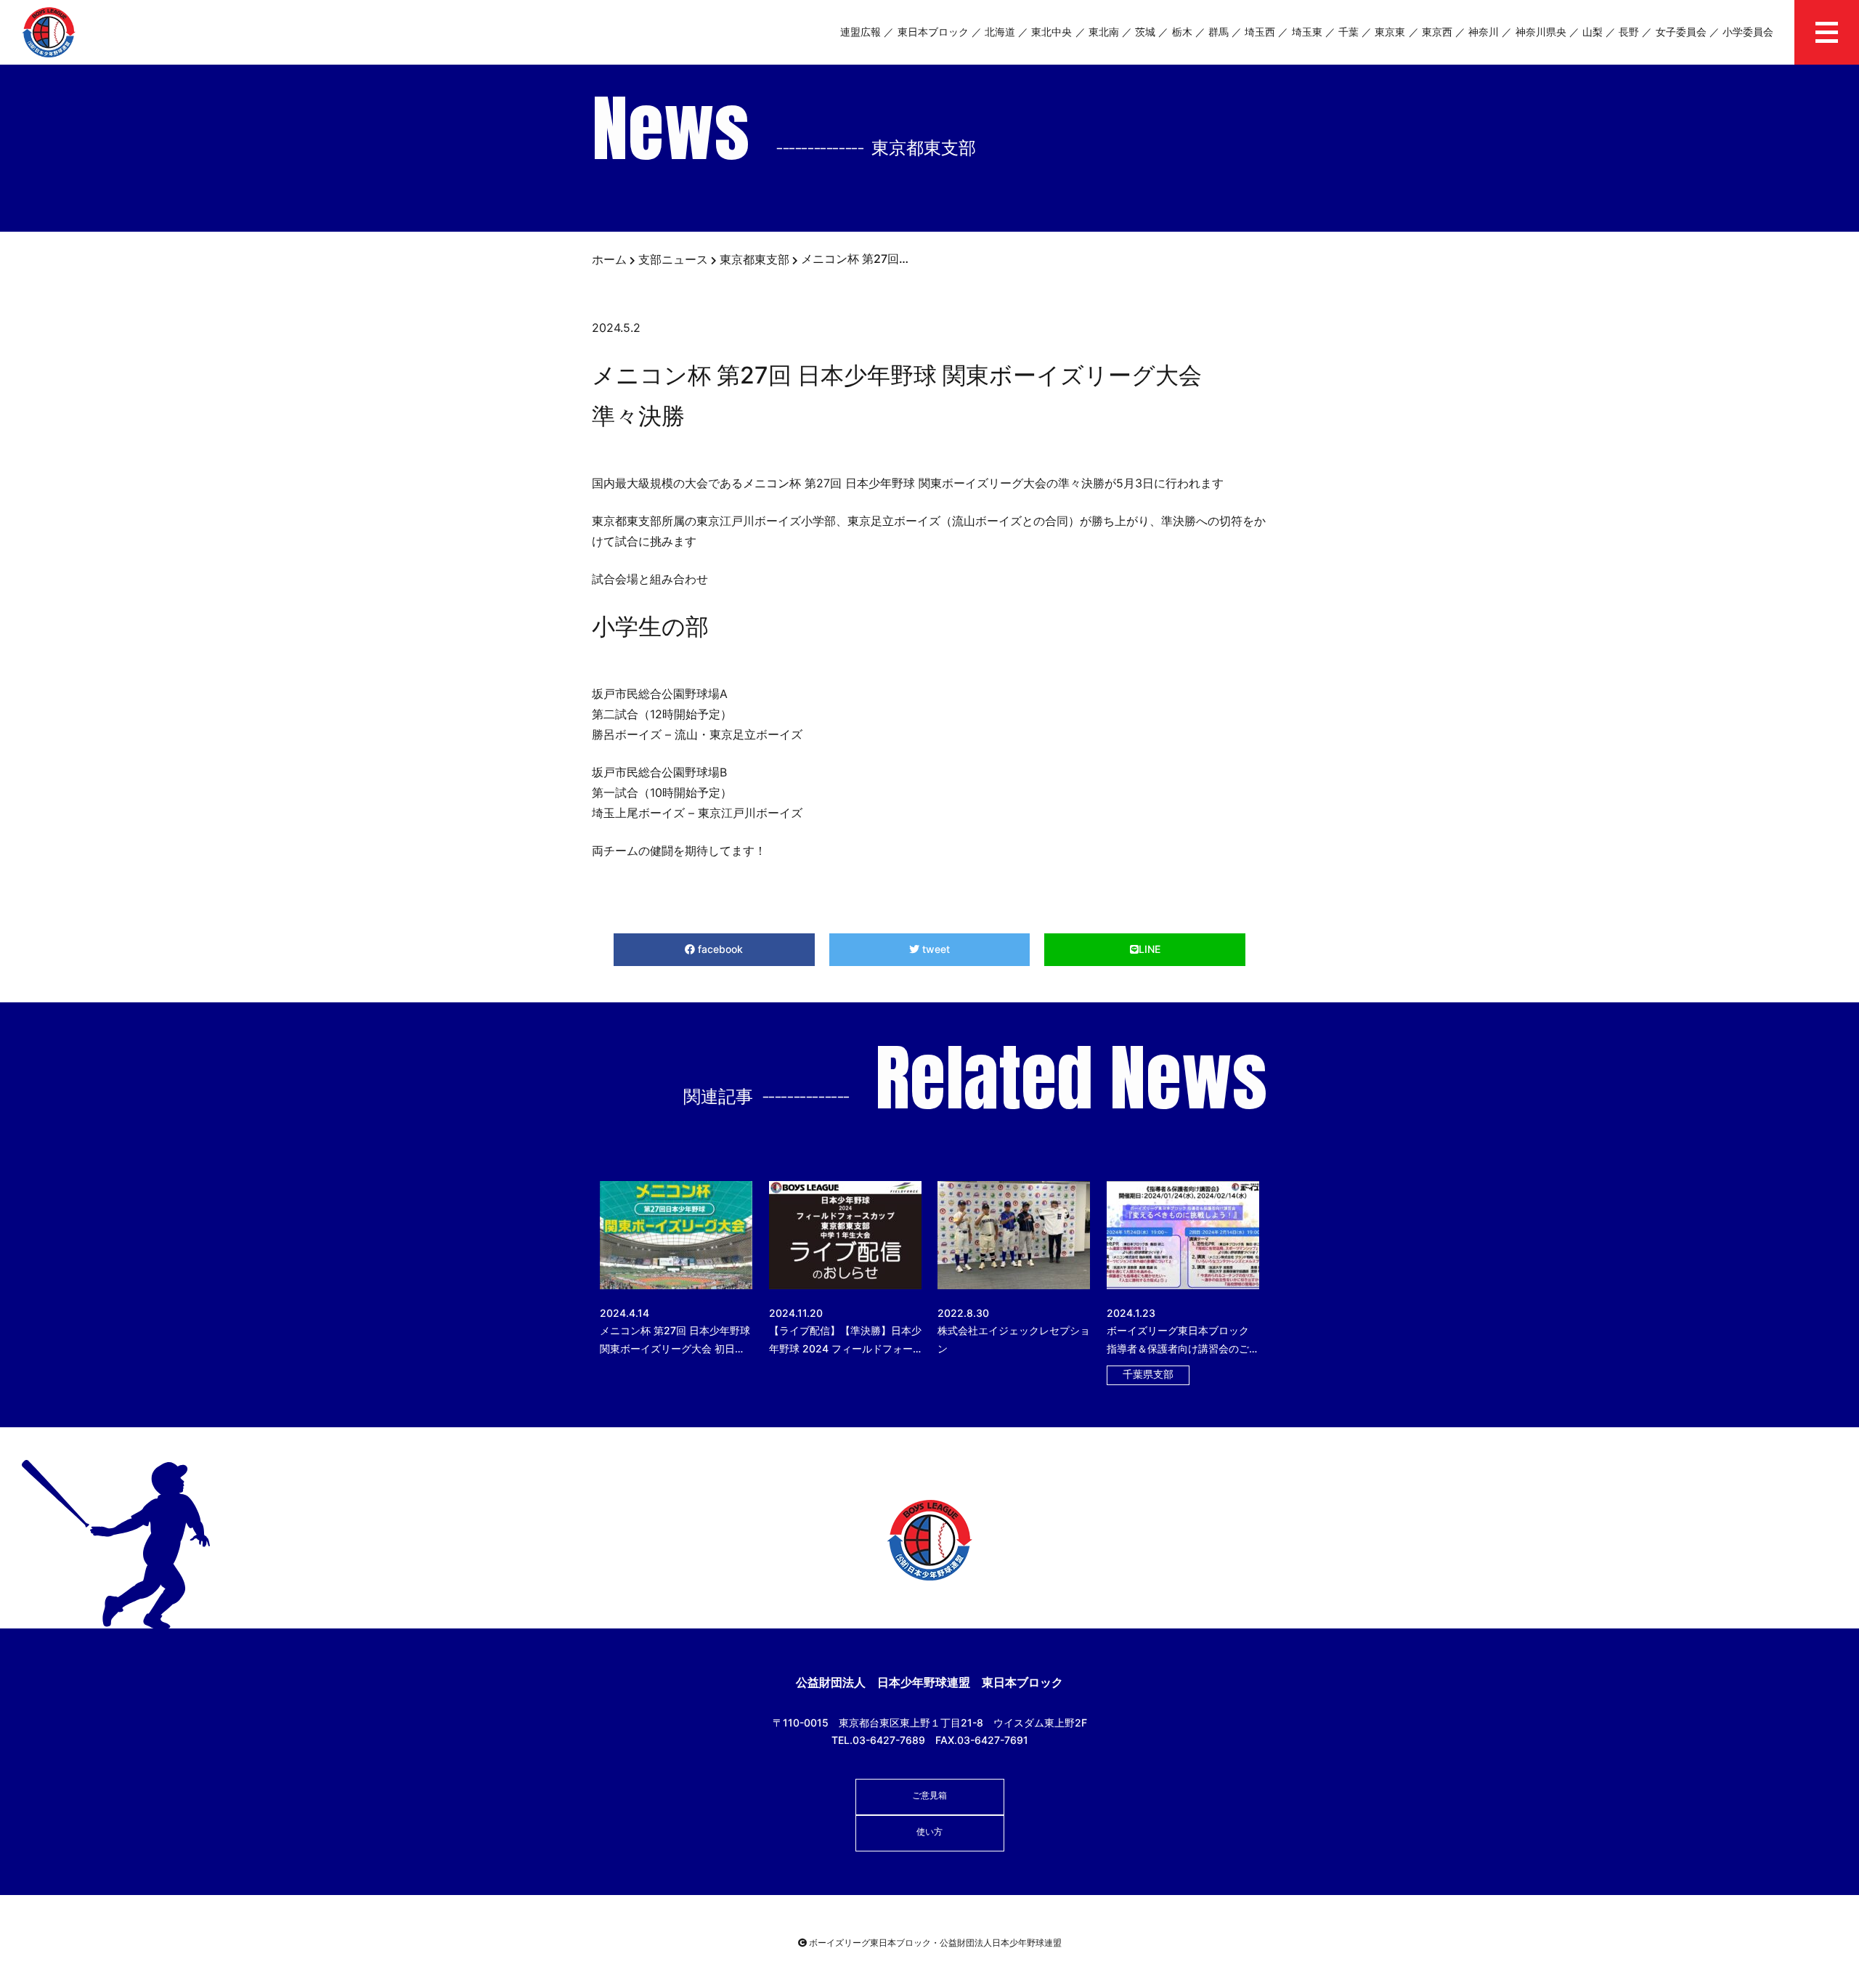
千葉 (1349, 32)
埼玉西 (1260, 32)
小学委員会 (1748, 32)
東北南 (1104, 32)
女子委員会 (1681, 32)
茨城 (1145, 32)
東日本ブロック (933, 32)
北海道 (1000, 32)
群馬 (1219, 32)
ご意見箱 (929, 1795)
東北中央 (1051, 32)
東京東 (1390, 32)
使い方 (929, 1831)
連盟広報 (861, 32)
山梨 (1592, 32)
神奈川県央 (1541, 32)
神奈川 (1484, 32)
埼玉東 (1307, 32)
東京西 (1437, 32)
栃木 (1182, 32)
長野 (1629, 32)
